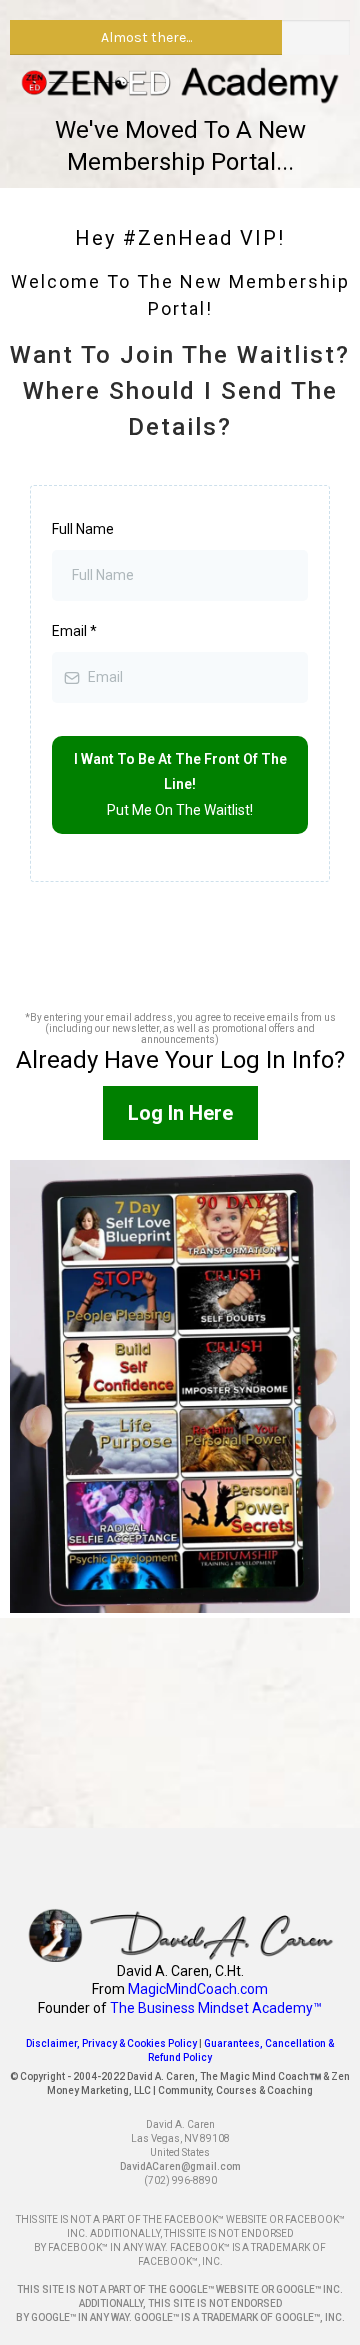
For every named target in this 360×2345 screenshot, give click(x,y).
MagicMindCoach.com (198, 1989)
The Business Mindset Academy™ (216, 2008)
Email (74, 631)
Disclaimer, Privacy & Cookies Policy (111, 2043)
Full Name (83, 529)
